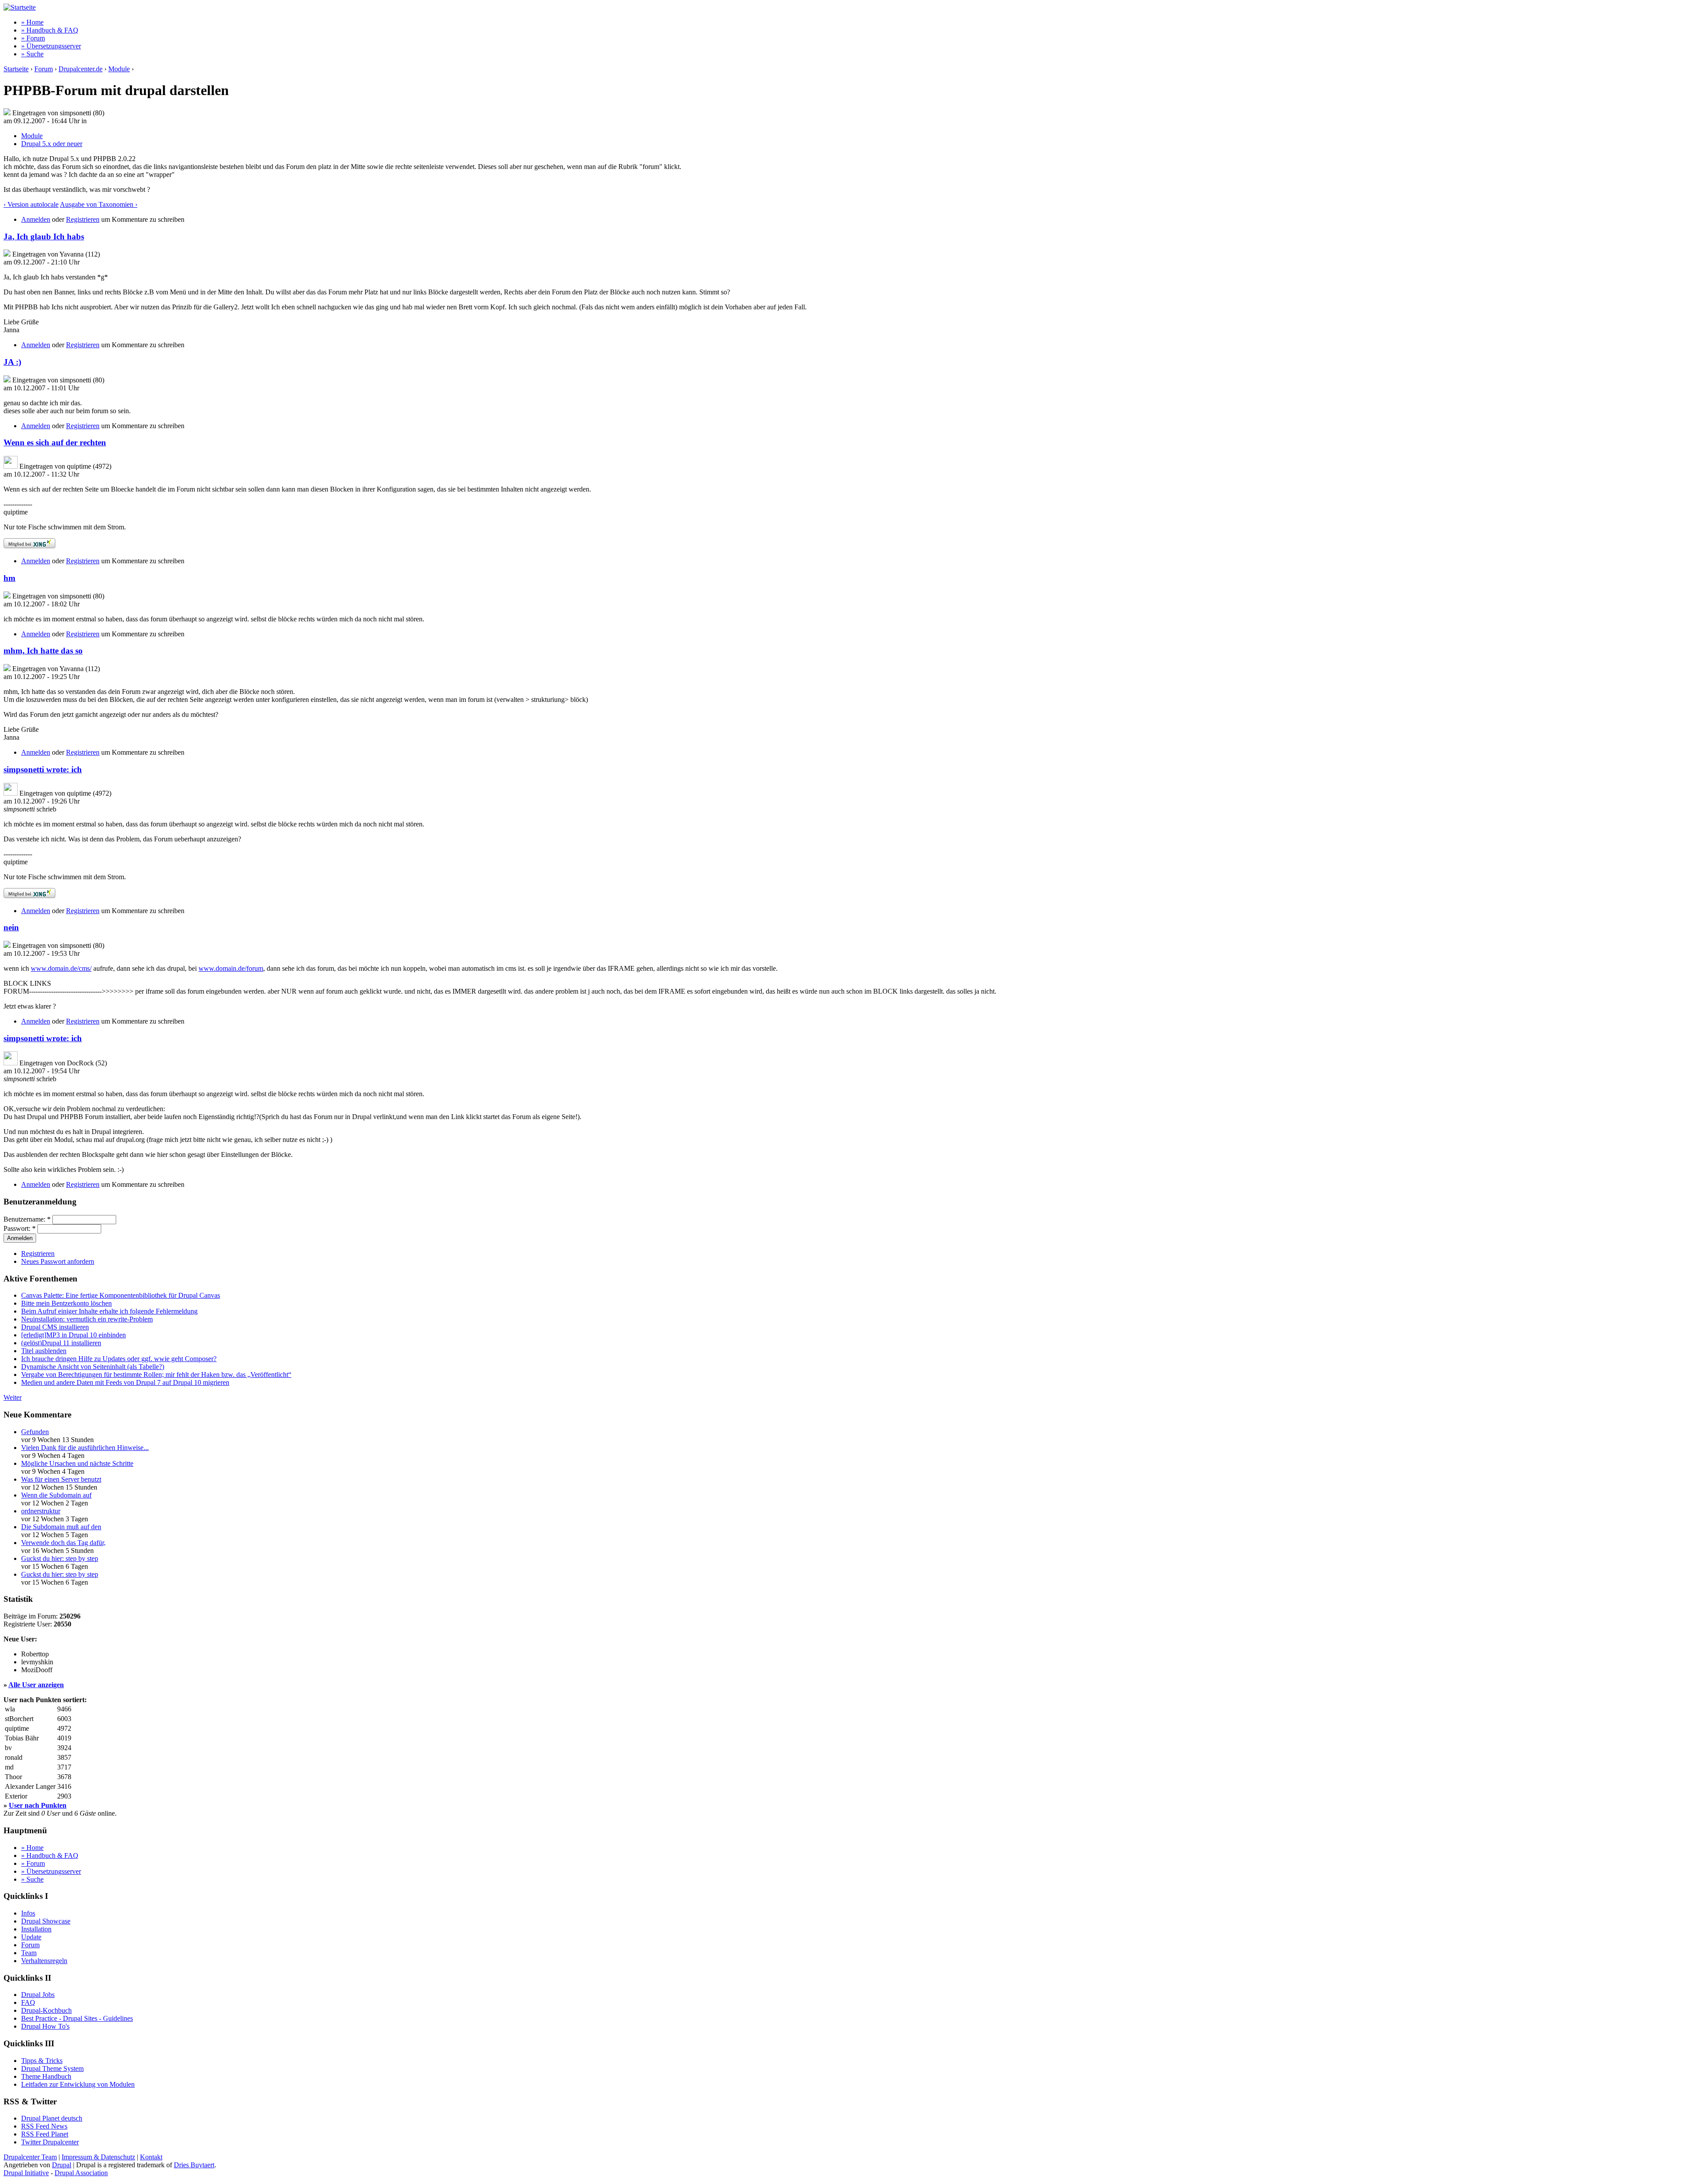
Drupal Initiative (26, 2173)
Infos (28, 1913)
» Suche (32, 54)
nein (11, 927)
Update (31, 1937)
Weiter (13, 1397)
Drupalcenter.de (81, 69)
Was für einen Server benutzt (61, 1479)
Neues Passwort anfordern (58, 1261)
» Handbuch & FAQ (50, 30)
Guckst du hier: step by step (60, 1558)
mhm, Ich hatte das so (43, 651)
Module (119, 69)
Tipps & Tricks (42, 2061)
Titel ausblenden (44, 1351)
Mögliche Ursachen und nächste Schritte (77, 1463)
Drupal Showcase (46, 1921)
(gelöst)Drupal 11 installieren (61, 1343)
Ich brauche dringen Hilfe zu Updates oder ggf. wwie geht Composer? (119, 1359)
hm (9, 578)
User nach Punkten (38, 1805)
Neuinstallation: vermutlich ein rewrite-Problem (87, 1319)
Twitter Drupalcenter (50, 2142)
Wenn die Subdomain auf (56, 1495)
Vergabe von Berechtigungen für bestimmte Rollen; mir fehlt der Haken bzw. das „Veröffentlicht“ (156, 1375)
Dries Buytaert (194, 2165)
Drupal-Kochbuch (46, 2010)
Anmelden (36, 219)
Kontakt (151, 2157)
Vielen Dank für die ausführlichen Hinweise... (85, 1448)
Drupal (62, 2165)
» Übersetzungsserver (51, 46)
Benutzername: (27, 1219)
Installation (36, 1929)
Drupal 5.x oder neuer (52, 144)
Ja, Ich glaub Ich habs (44, 237)
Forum (44, 69)
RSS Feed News (44, 2126)
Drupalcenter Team (30, 2157)
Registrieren (83, 219)
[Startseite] (20, 7)
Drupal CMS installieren (55, 1327)
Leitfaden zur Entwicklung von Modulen (78, 2084)
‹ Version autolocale (31, 204)
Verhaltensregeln (44, 1961)
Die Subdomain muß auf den (61, 1527)
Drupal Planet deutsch (52, 2118)
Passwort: (20, 1228)
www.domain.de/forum (231, 968)
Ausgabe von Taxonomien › (99, 204)
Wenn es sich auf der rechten (55, 442)
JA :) (12, 362)
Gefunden (35, 1432)
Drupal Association (81, 2173)
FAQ (28, 2002)
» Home (32, 22)
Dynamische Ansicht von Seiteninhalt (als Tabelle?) (93, 1367)
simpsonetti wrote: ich (43, 769)
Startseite (16, 69)
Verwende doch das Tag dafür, (63, 1543)
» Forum (33, 38)
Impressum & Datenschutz (98, 2157)
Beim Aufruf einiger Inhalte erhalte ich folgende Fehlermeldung (109, 1311)
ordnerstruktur (41, 1511)
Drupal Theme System (52, 2068)
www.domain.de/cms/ (61, 968)
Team (29, 1953)
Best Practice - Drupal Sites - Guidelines (77, 2018)
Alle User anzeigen (36, 1685)
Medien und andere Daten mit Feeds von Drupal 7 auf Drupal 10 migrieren (125, 1382)
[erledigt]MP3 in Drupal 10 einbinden (73, 1335)
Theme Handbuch (46, 2076)
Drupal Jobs (38, 1995)
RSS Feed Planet (45, 2134)
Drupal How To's (45, 2026)
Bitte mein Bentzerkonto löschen (66, 1303)
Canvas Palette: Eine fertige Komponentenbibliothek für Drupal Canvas (121, 1295)
